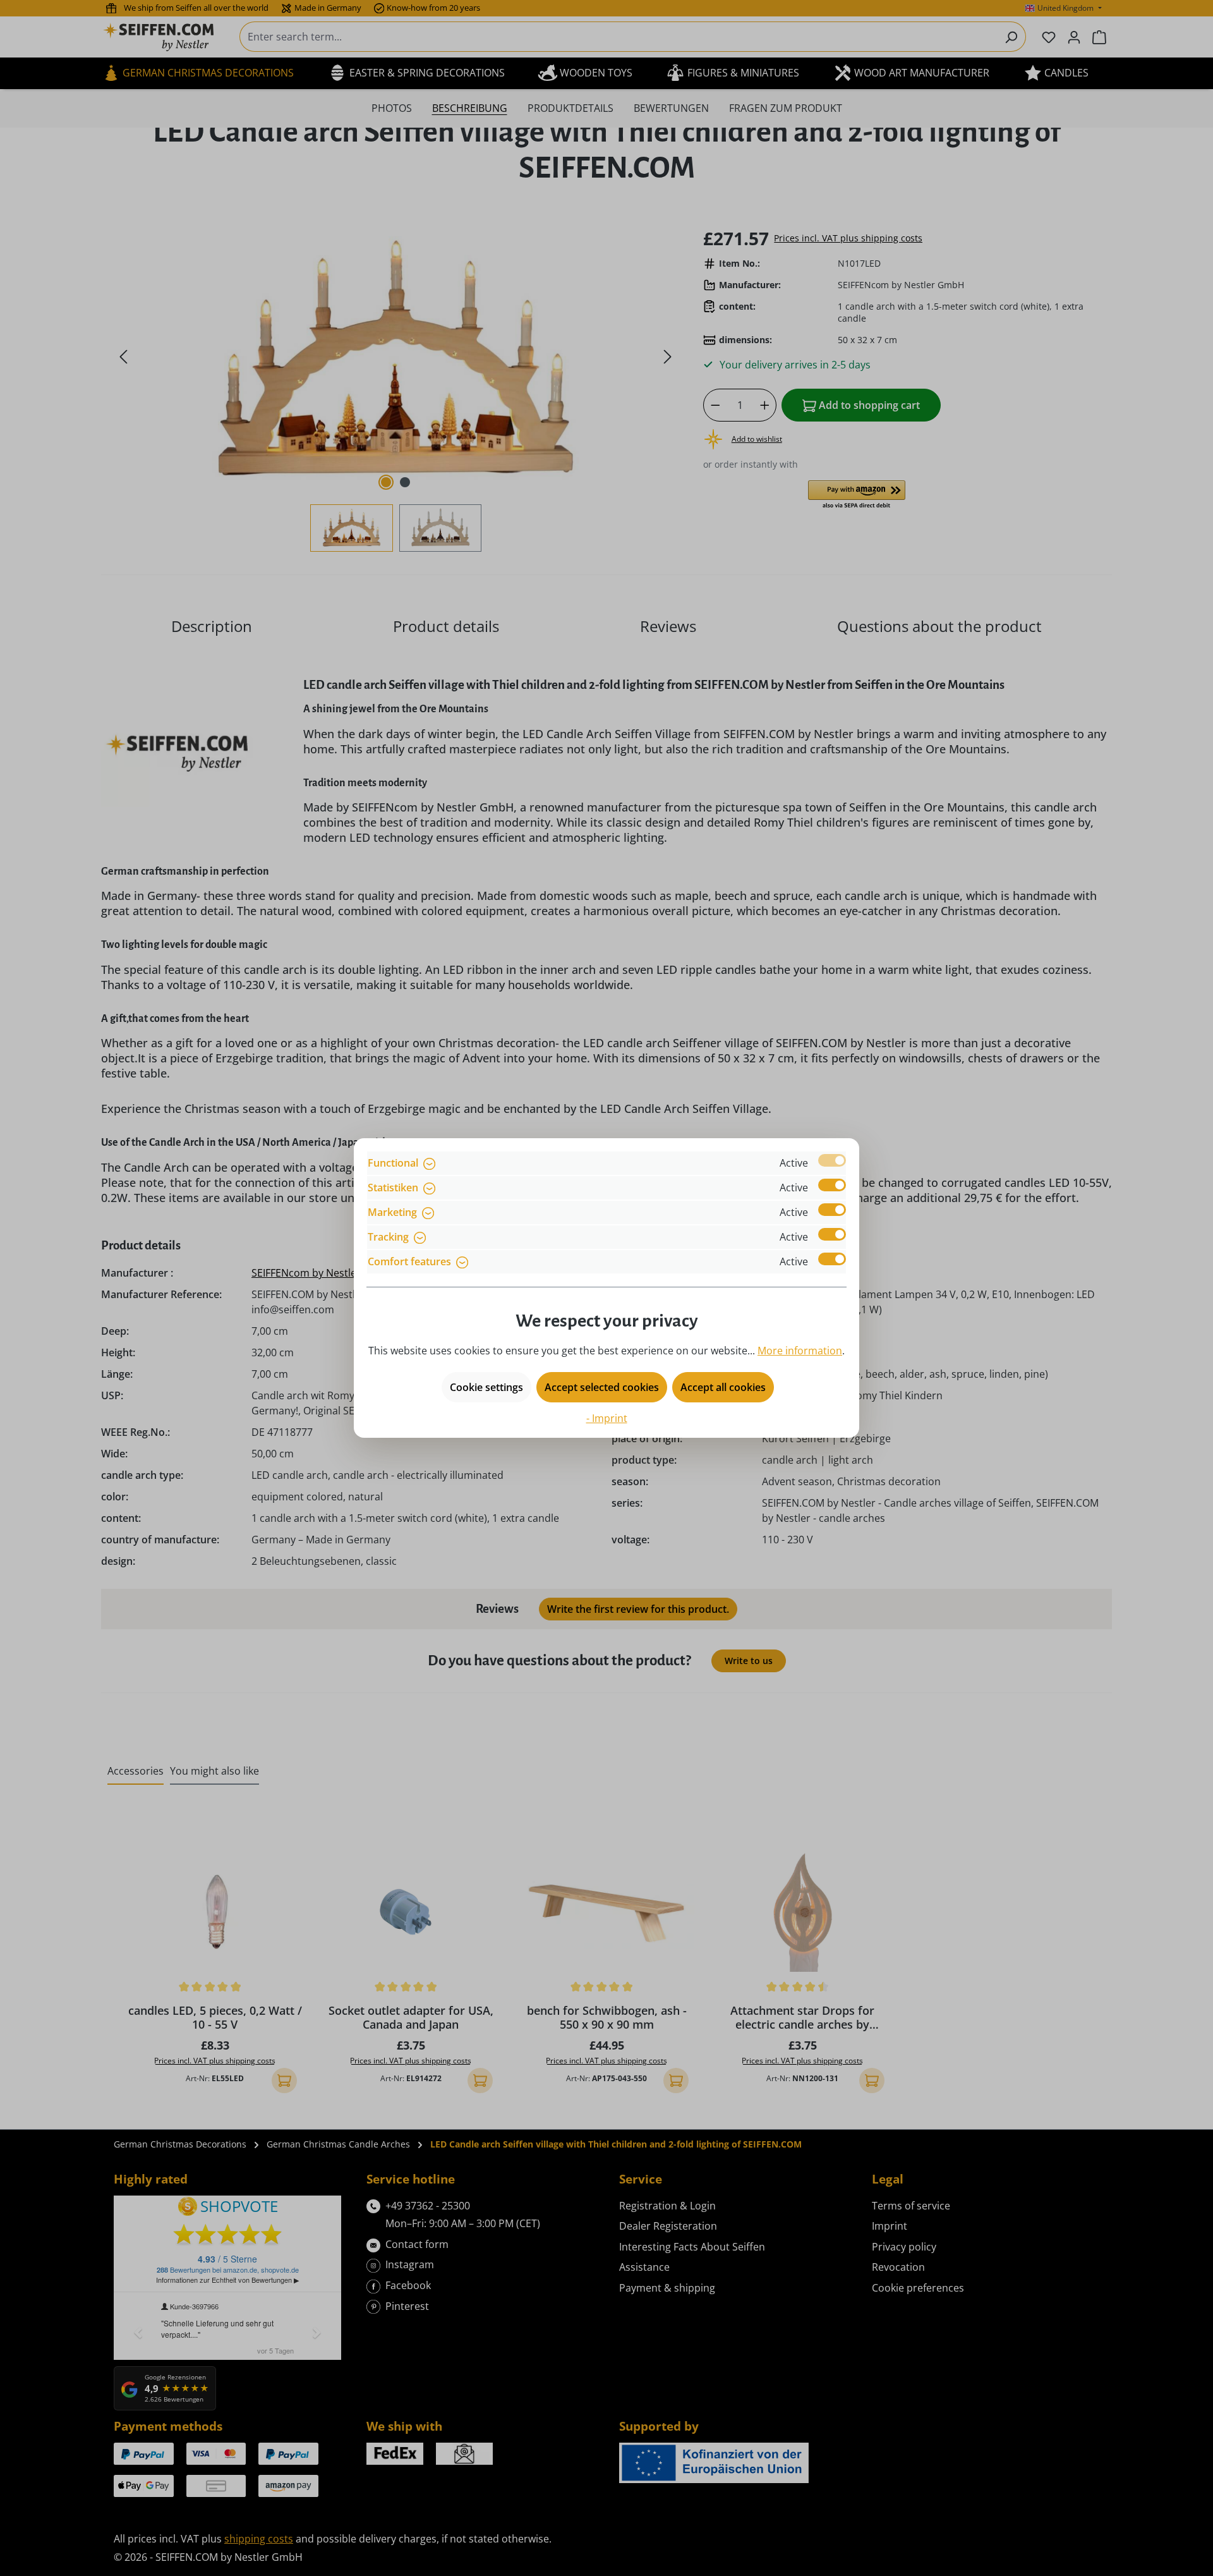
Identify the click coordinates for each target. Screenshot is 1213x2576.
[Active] (832, 1160)
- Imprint (607, 1418)
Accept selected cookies (602, 1387)
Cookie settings (486, 1387)
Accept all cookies (723, 1387)
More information (800, 1351)
